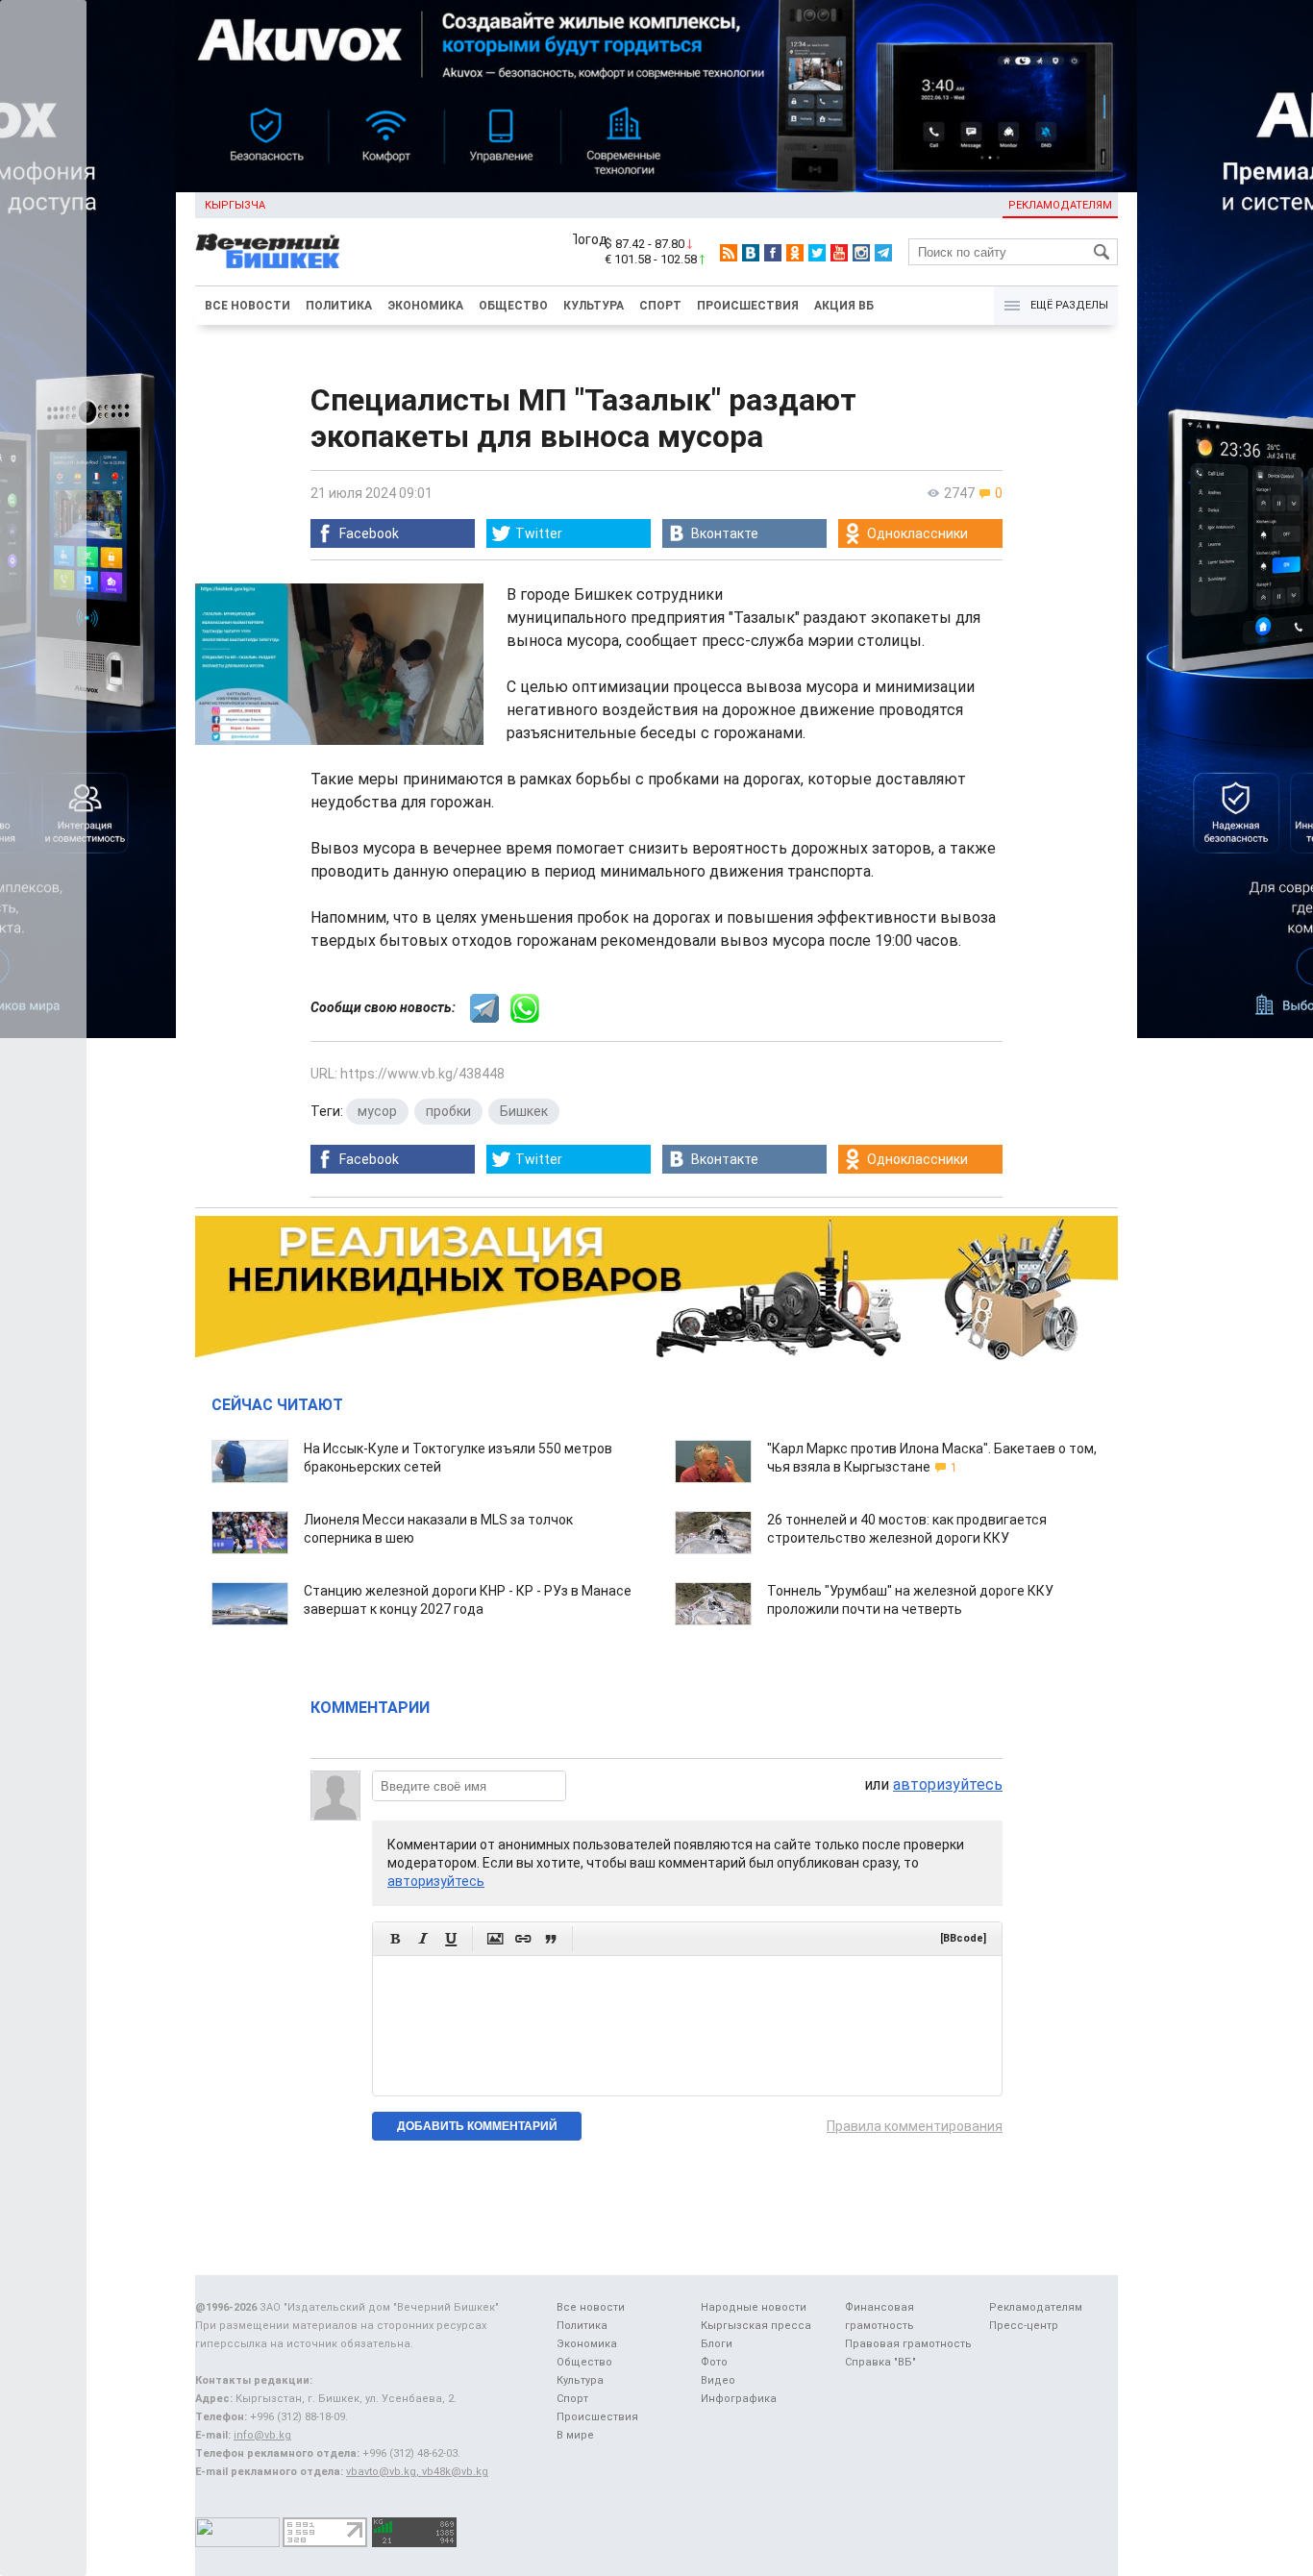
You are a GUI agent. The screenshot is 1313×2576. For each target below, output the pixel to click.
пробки (448, 1111)
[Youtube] (839, 253)
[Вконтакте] (751, 253)
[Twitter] (817, 253)
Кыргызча (235, 205)
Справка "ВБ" (880, 2362)
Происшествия (748, 306)
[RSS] (729, 253)
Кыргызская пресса (756, 2326)
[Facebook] (773, 253)
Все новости (248, 306)
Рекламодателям (1060, 205)
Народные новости (754, 2307)
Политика (339, 306)
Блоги (717, 2344)
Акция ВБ (844, 306)
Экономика (425, 306)
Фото (714, 2362)
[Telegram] (883, 253)
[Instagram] (861, 253)
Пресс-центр (1024, 2326)
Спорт (660, 306)
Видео (718, 2380)
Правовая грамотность (908, 2344)
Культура (594, 306)
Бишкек (524, 1111)
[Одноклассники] (795, 253)
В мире (575, 2435)
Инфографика (739, 2399)
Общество (513, 306)
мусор (377, 1111)
